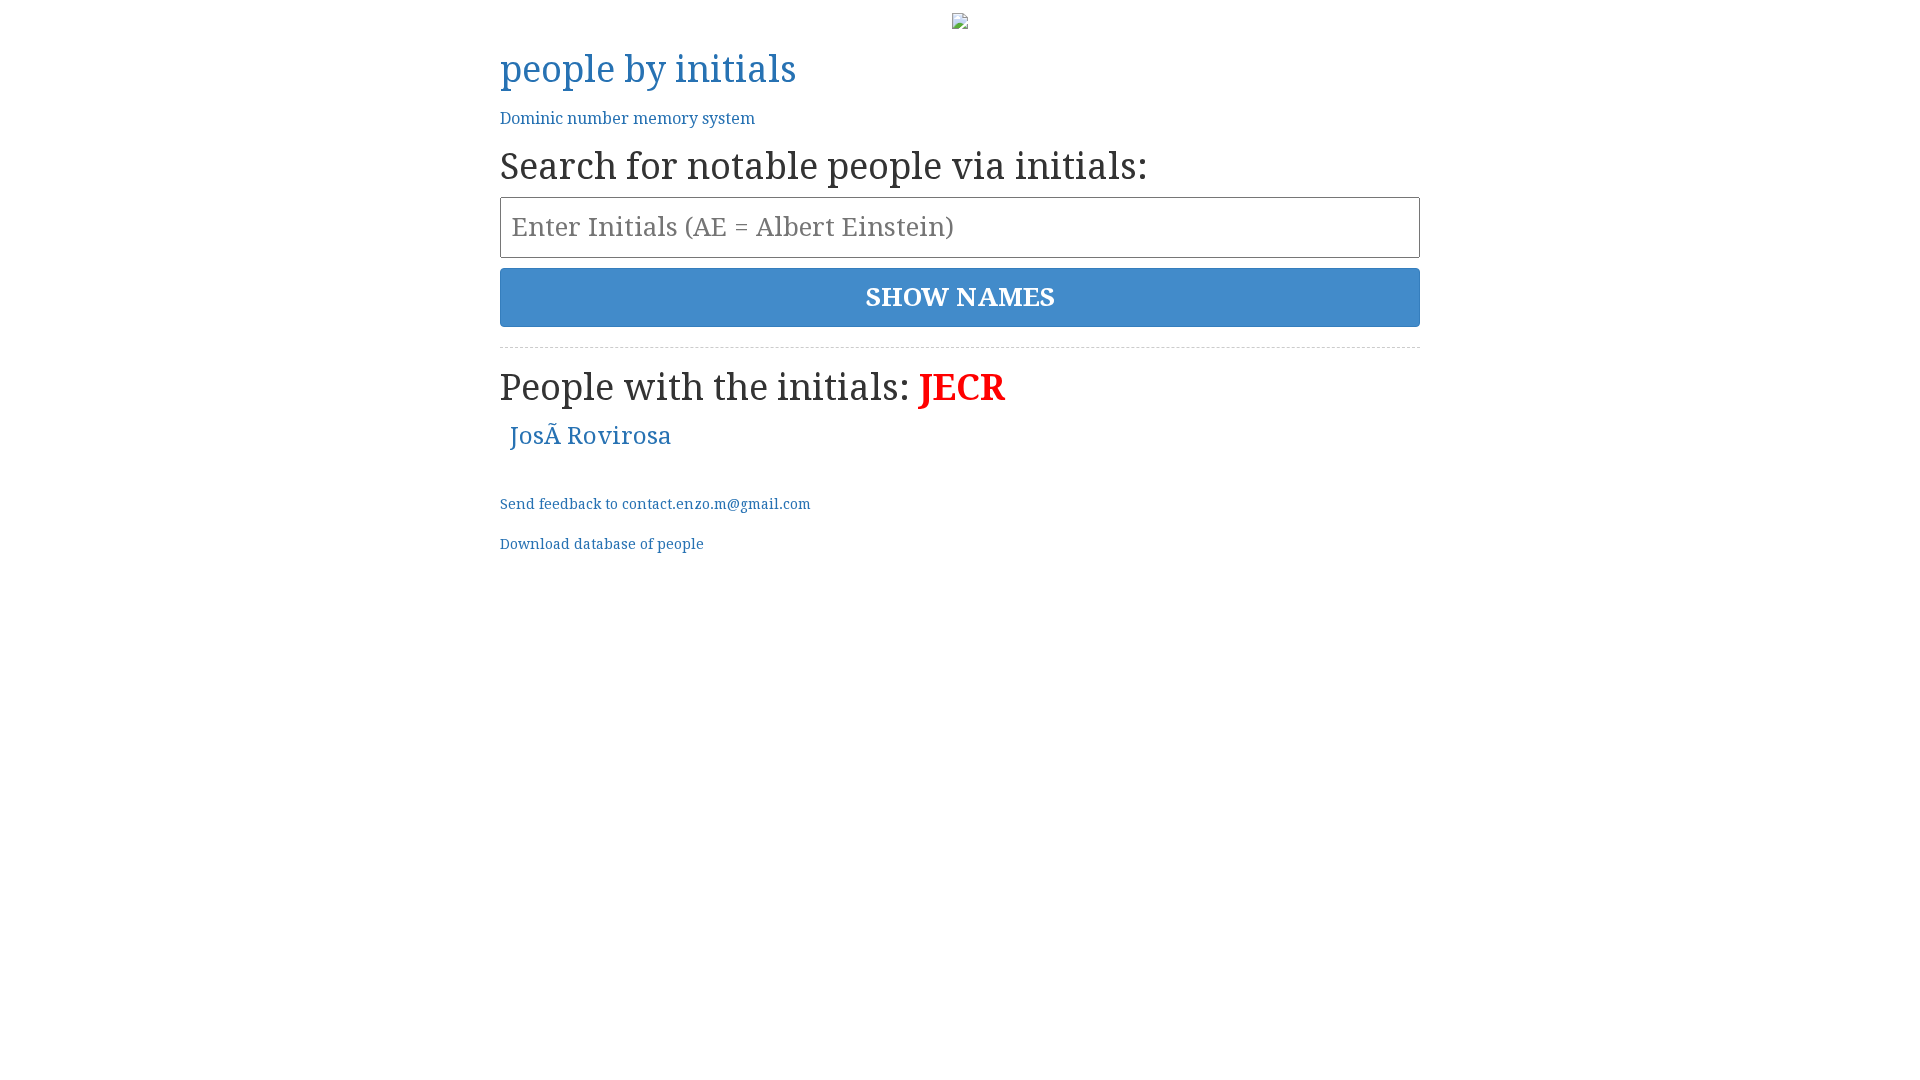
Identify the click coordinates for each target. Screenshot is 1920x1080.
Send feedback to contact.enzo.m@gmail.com (655, 504)
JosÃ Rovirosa (591, 436)
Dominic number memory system (627, 118)
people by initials (648, 69)
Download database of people (602, 544)
